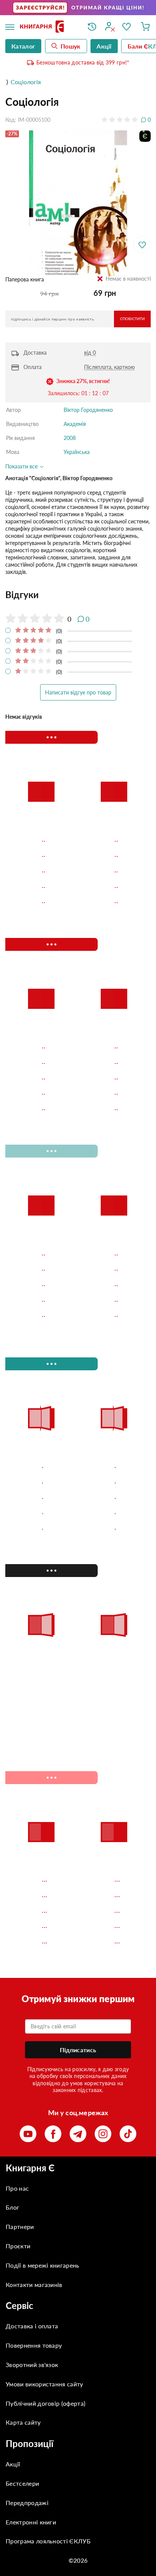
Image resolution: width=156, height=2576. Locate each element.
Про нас (17, 2188)
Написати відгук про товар (78, 692)
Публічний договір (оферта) (45, 2403)
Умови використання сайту (44, 2384)
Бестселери (22, 2483)
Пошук (71, 46)
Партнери (20, 2227)
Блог (12, 2207)
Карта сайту (23, 2422)
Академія (75, 424)
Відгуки (22, 595)
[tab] (78, 595)
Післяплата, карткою (109, 367)
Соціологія (26, 82)
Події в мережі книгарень (43, 2265)
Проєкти (18, 2246)
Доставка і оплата (32, 2326)
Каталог (23, 46)
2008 (70, 438)
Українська (77, 452)
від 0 (90, 353)
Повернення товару (34, 2345)
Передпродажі (27, 2503)
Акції (13, 2464)
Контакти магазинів (34, 2285)
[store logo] (48, 27)
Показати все (22, 466)
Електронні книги (31, 2522)
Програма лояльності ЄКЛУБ (48, 2541)
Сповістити (132, 319)
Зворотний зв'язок (32, 2365)
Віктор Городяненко (88, 410)
